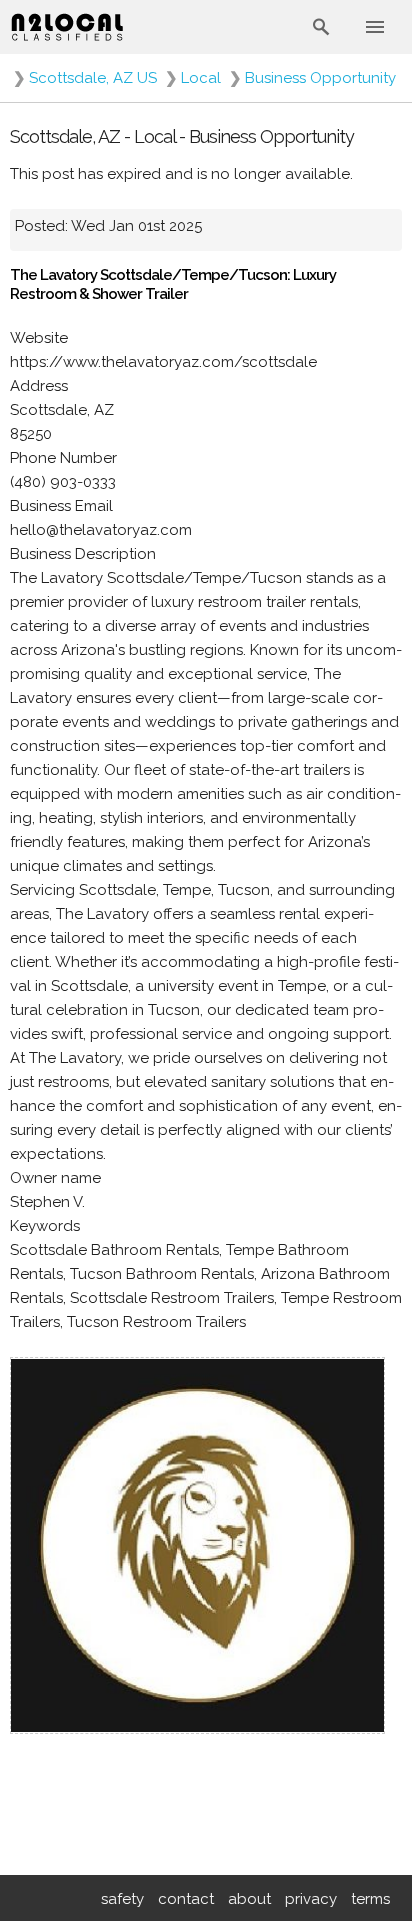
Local (201, 78)
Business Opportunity (320, 78)
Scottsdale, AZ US (93, 78)
